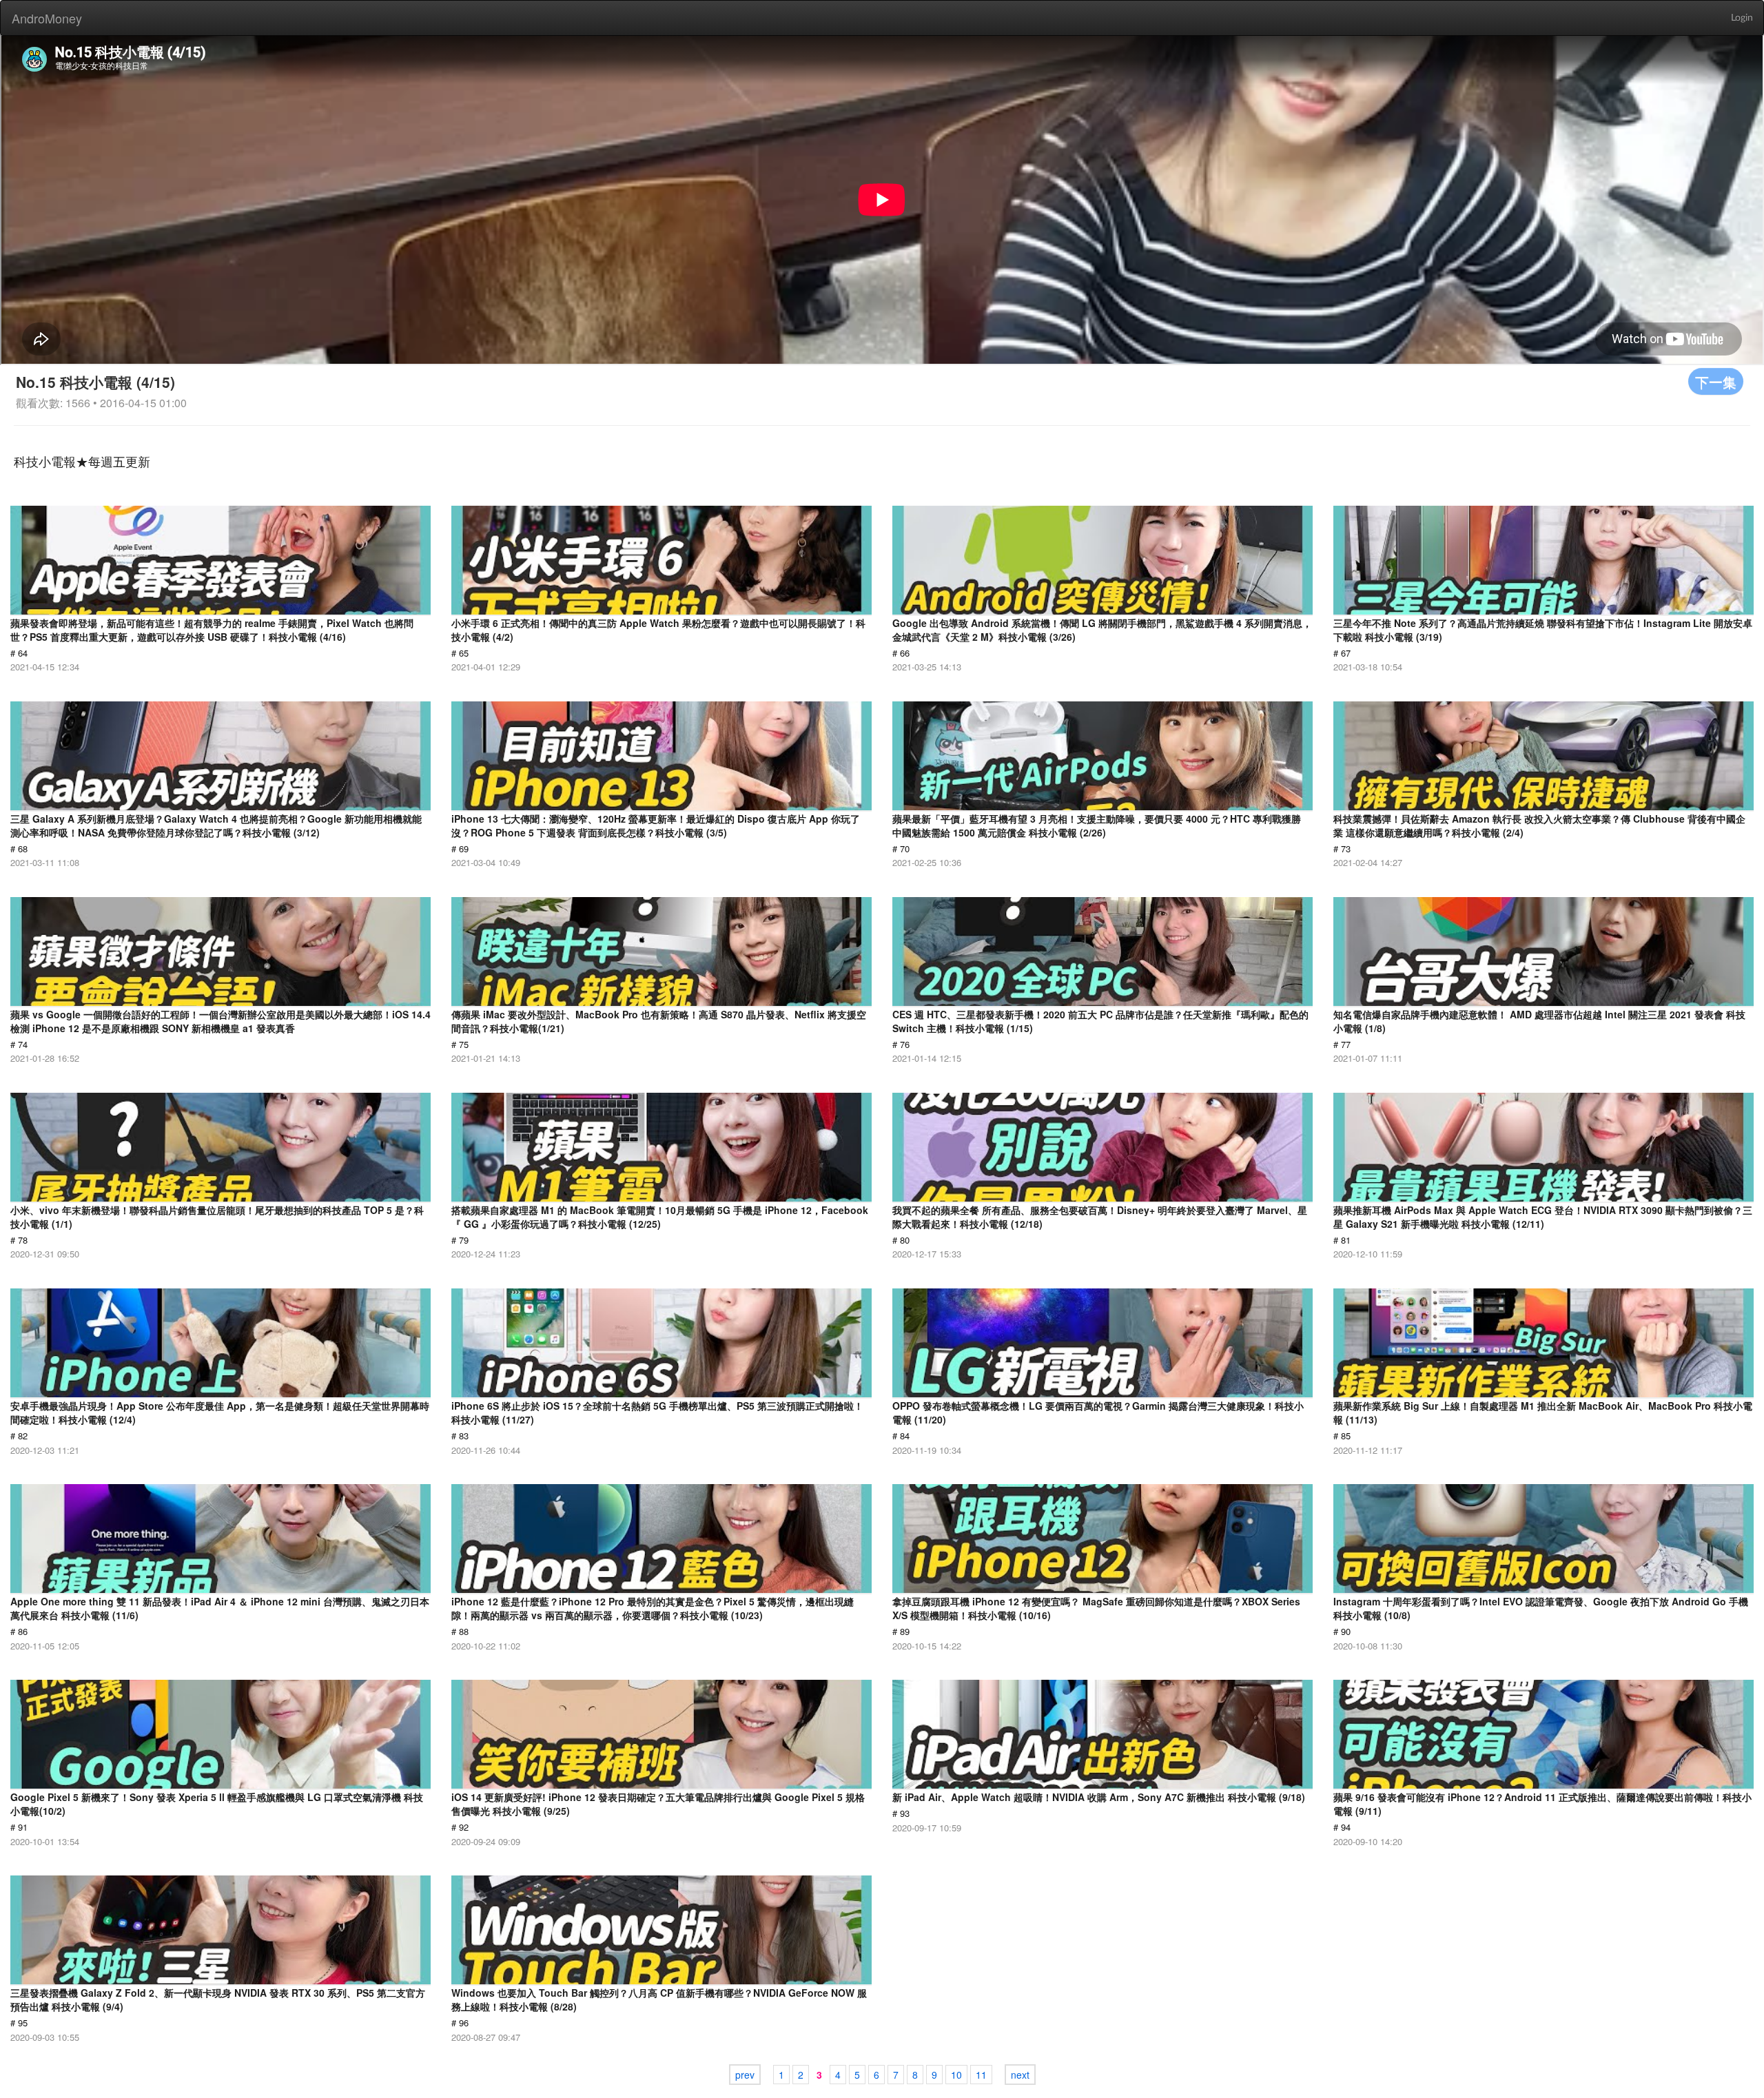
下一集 (1716, 381)
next (1020, 2075)
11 (981, 2075)
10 (956, 2075)
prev (745, 2075)
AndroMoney (47, 18)
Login (1742, 18)
